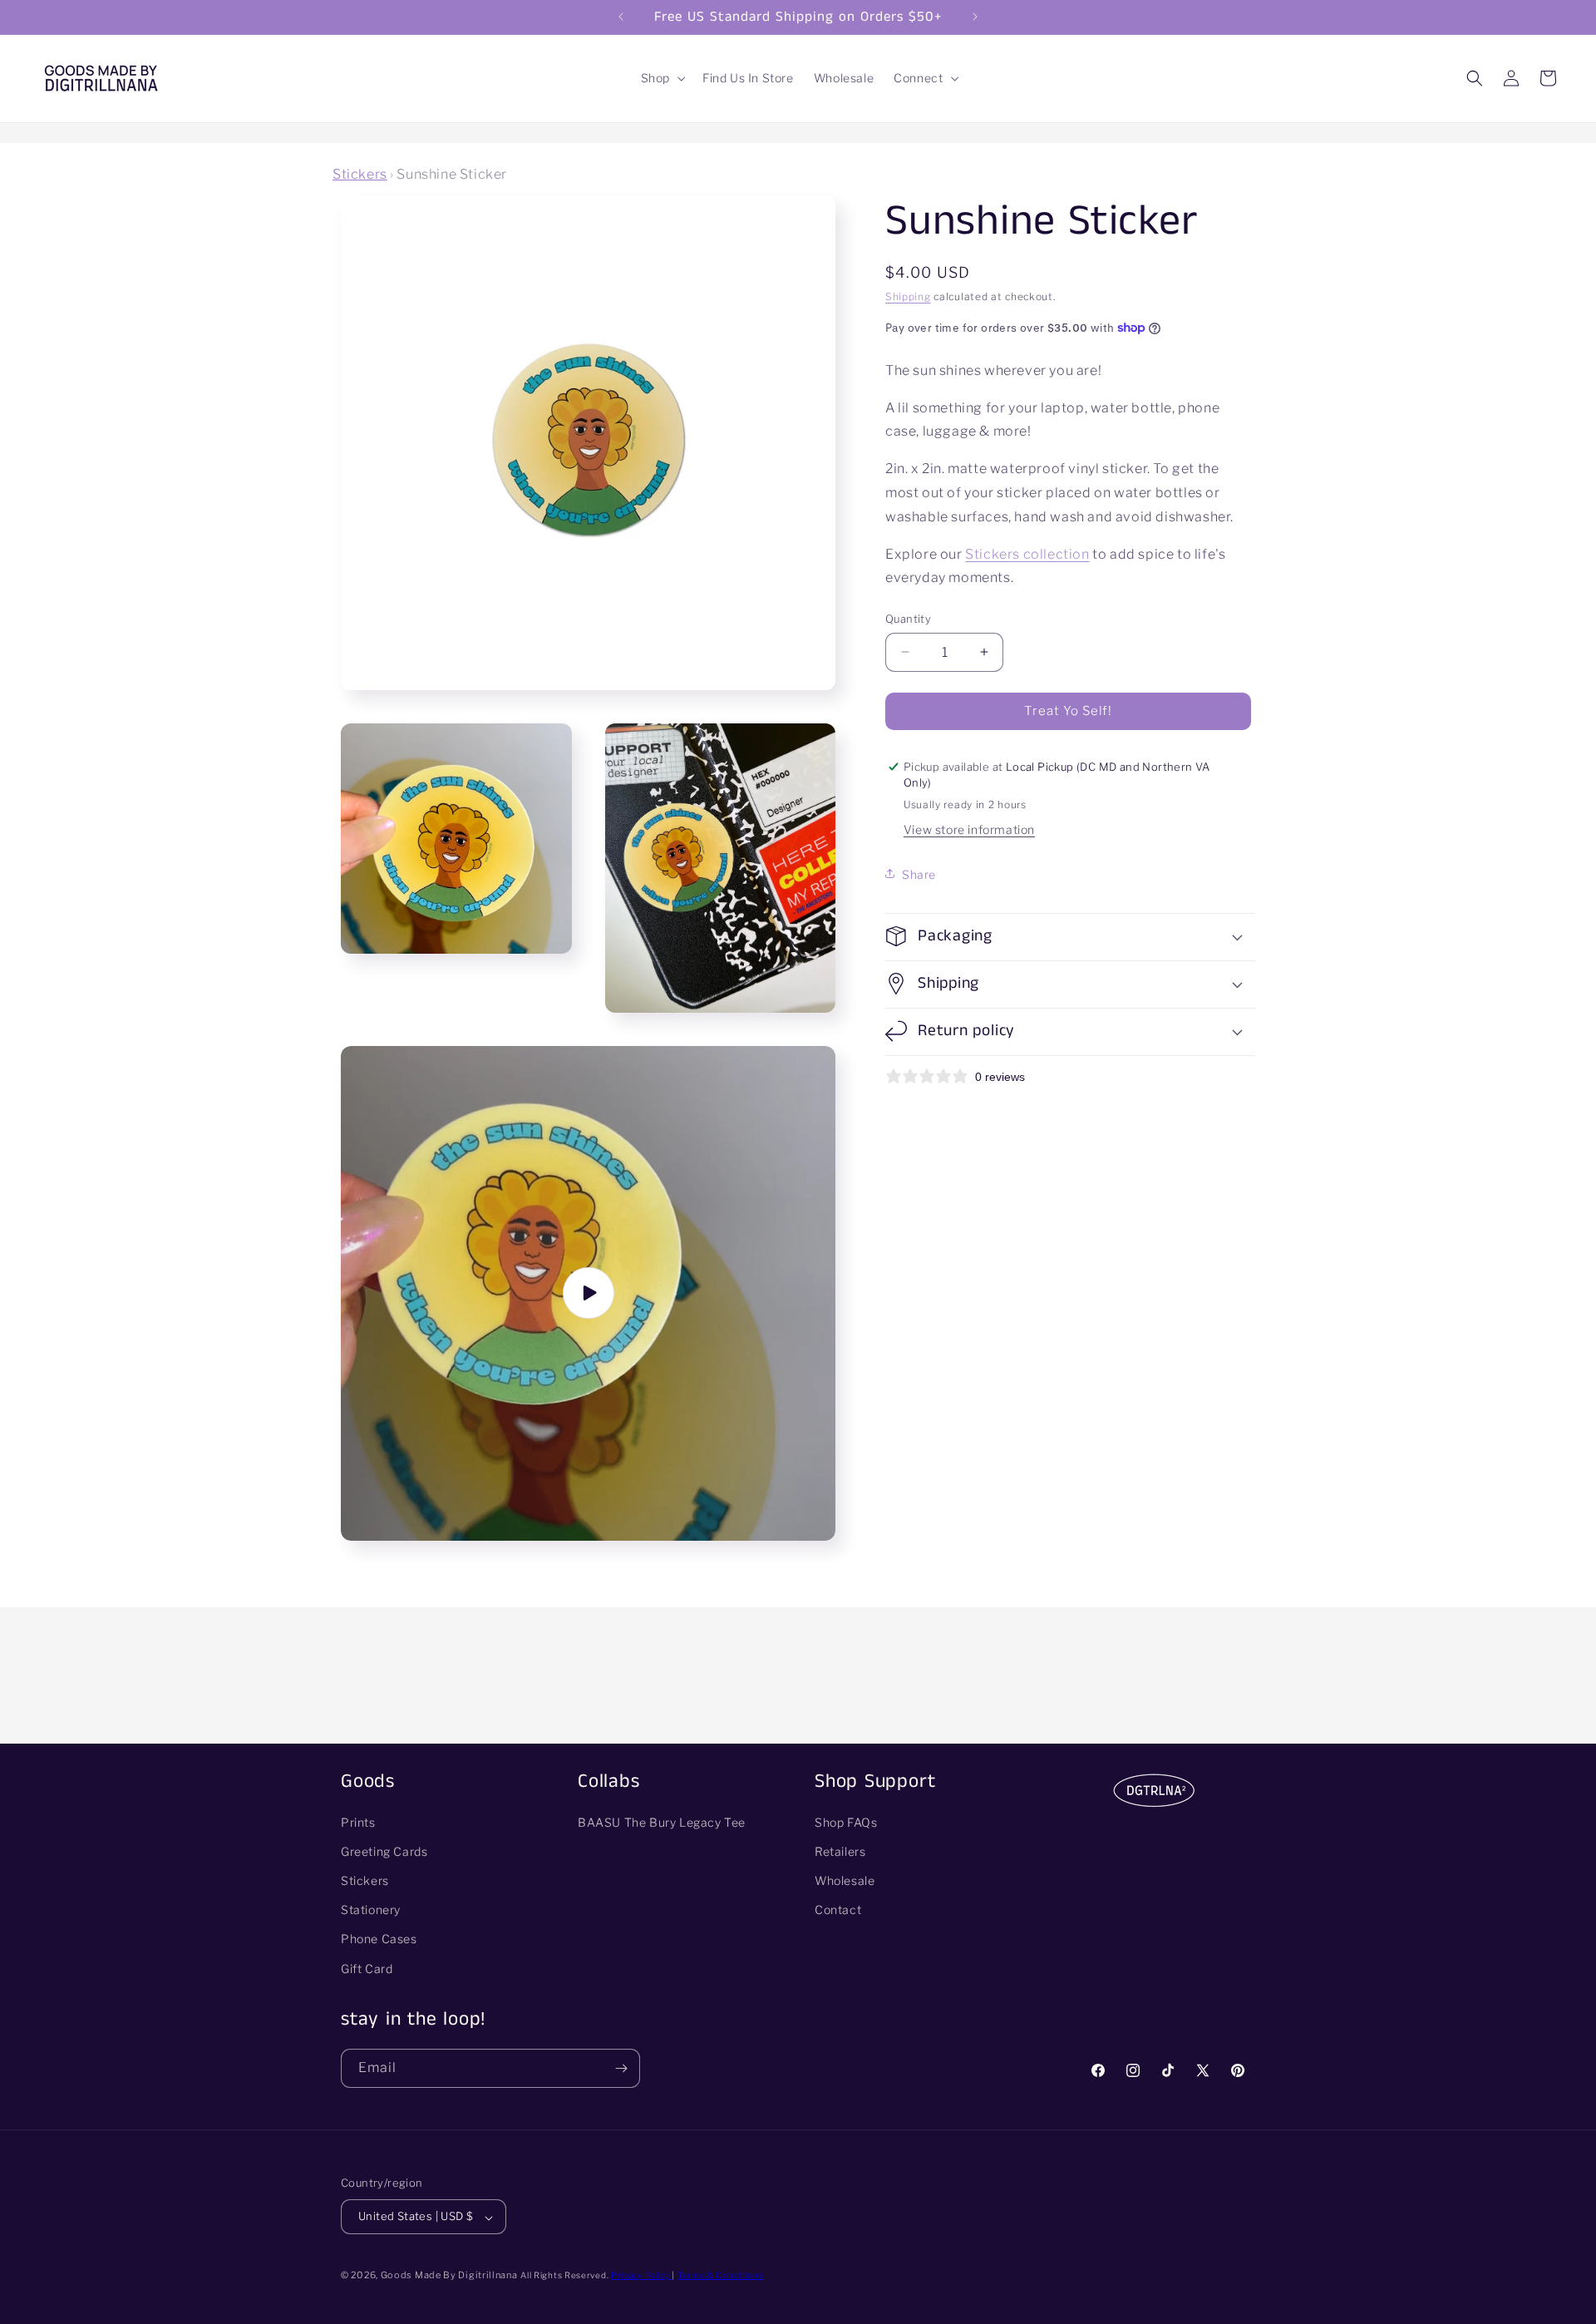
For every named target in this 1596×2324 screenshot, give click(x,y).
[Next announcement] (975, 17)
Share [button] (919, 873)
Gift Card (367, 1969)
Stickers (360, 174)
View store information (969, 829)
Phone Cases (379, 1939)
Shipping (908, 296)
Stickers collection (1027, 553)
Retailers (840, 1851)
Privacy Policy (642, 2276)
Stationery (371, 1910)
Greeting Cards (384, 1851)
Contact (838, 1910)
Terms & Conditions (721, 2276)
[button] (662, 78)
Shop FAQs (846, 1822)
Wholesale (845, 1881)
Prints (358, 1822)
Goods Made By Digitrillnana (449, 2276)
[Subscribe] (621, 2068)
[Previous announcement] (621, 17)
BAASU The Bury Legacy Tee (662, 1822)
